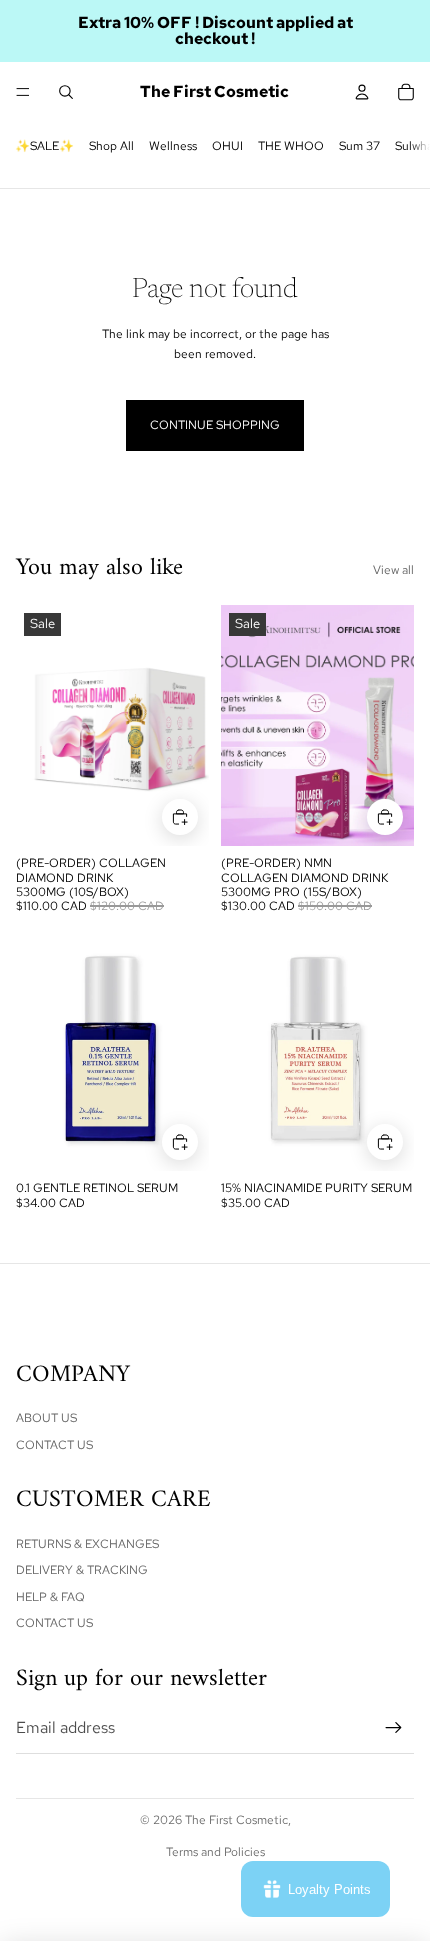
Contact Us (54, 1445)
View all (393, 570)
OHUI (227, 146)
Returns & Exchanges (87, 1544)
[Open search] (66, 92)
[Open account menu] (362, 92)
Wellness (173, 146)
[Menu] (23, 92)
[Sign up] (394, 1728)
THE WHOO (291, 146)
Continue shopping (215, 425)
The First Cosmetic (236, 1820)
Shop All (111, 146)
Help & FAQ (50, 1597)
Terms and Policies (215, 1852)
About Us (46, 1418)
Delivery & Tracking (82, 1570)
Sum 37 (359, 146)
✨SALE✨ (44, 146)
